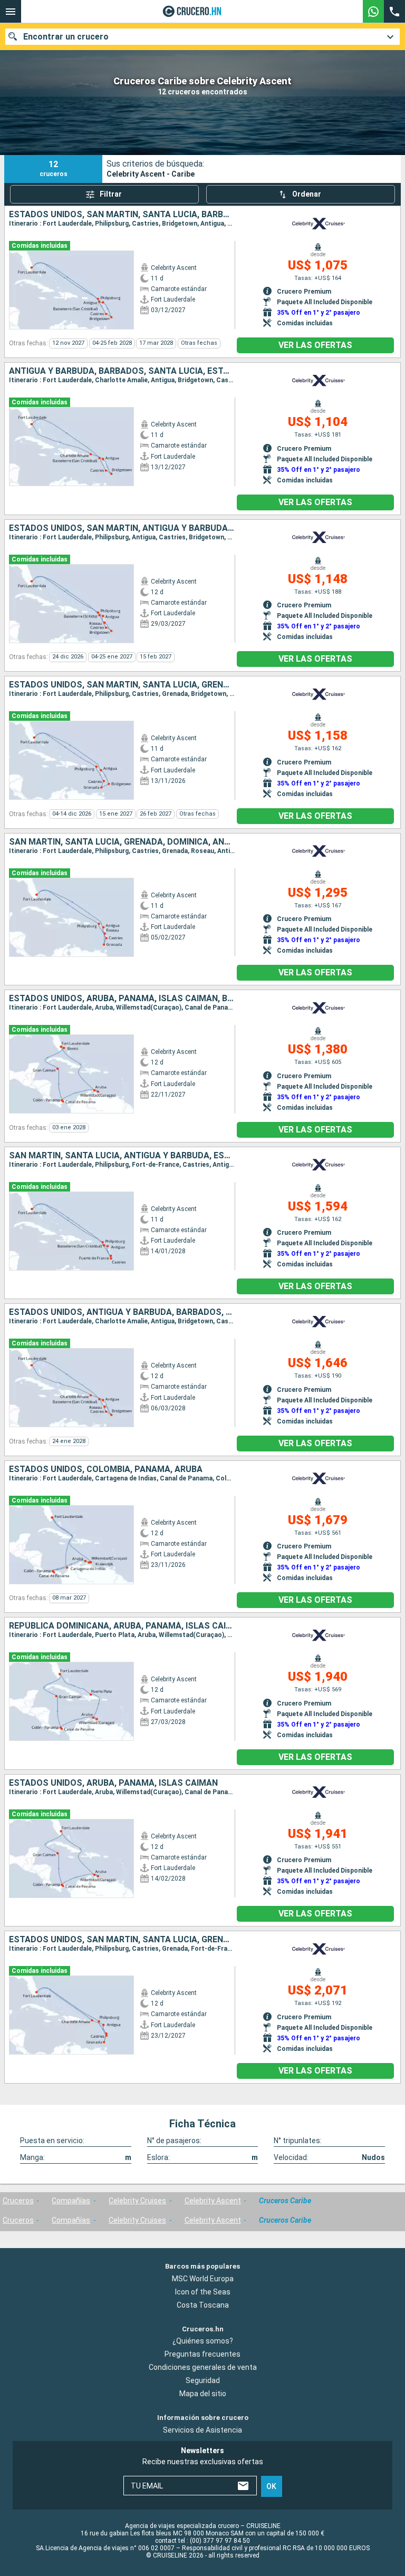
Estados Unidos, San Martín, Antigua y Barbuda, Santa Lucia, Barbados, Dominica (122, 528)
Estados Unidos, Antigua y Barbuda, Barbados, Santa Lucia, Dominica (122, 1312)
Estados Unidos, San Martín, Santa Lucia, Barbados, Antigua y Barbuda (122, 215)
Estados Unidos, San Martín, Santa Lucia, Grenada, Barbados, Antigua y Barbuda (122, 685)
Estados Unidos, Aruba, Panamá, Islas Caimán (113, 1783)
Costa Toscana (203, 2305)
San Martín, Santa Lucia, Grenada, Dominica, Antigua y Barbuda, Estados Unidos (122, 842)
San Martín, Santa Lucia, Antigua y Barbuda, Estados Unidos (122, 1156)
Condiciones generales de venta (203, 2367)
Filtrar (111, 194)
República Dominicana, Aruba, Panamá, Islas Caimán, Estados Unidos (122, 1626)
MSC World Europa (203, 2279)
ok (271, 2486)
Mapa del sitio (203, 2394)
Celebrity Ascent (213, 2201)
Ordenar (307, 194)
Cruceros (18, 2201)
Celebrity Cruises (137, 2201)
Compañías (71, 2201)
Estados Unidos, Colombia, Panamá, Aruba (106, 1469)
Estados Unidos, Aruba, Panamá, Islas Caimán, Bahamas (122, 999)
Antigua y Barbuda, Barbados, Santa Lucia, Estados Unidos (122, 371)
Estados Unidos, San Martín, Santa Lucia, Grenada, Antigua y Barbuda (122, 1940)
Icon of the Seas (203, 2292)
